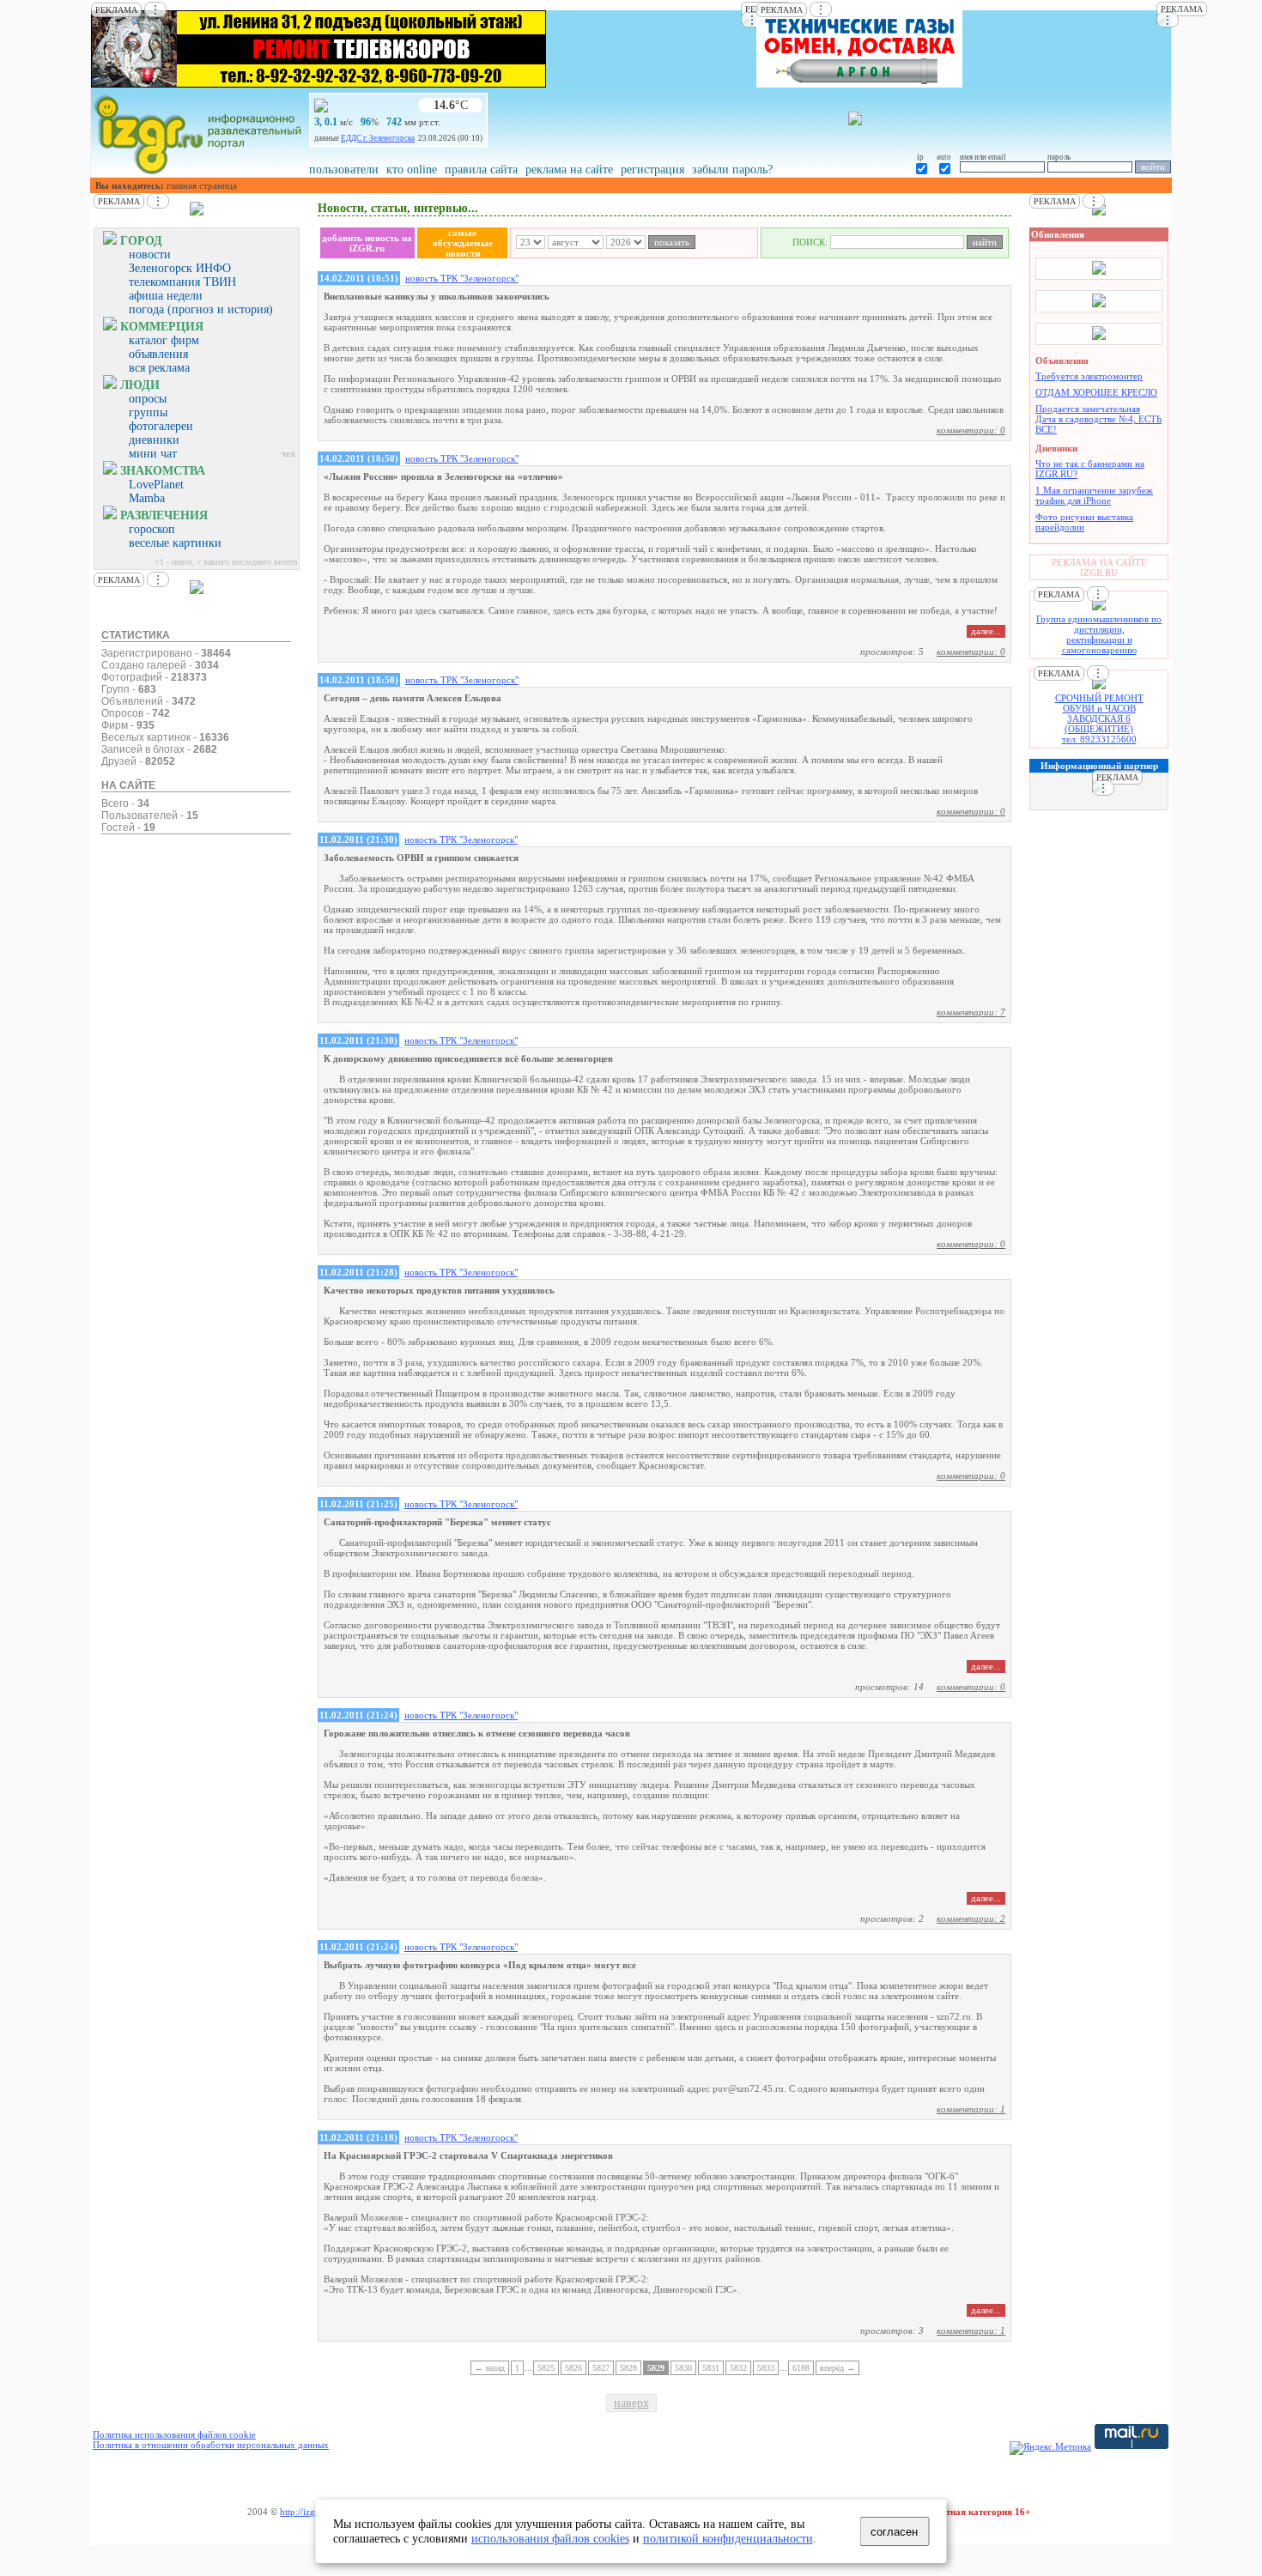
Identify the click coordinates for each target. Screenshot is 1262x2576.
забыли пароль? (732, 170)
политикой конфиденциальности (728, 2538)
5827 (601, 2368)
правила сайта (481, 170)
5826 (573, 2368)
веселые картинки (175, 543)
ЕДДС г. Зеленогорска (378, 138)
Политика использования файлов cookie (174, 2434)
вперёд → (837, 2368)
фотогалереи (161, 426)
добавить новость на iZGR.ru (367, 243)
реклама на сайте (569, 170)
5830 (683, 2368)
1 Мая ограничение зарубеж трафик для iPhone (1094, 495)
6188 (801, 2368)
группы (148, 412)
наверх (631, 2403)
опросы (148, 399)
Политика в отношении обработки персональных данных (211, 2445)
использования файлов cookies (550, 2538)
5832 (738, 2368)
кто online (412, 170)
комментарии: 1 (971, 2109)
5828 (628, 2368)
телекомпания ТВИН (182, 282)
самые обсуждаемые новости (463, 243)
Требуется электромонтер (1089, 376)
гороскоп (152, 529)
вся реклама (159, 368)
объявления (158, 354)
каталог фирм (164, 340)
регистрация (652, 170)
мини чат (153, 454)
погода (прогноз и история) (201, 309)
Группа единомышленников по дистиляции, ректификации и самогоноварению (1099, 634)
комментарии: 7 (971, 1012)
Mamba (147, 498)
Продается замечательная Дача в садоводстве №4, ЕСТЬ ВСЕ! (1098, 419)
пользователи (344, 170)
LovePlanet (156, 485)
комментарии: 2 (971, 1918)
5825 (546, 2368)
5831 (711, 2368)
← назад (490, 2368)
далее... (986, 631)
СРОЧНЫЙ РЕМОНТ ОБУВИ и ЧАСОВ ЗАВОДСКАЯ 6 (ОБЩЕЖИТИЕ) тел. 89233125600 (1099, 718)
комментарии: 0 (971, 430)
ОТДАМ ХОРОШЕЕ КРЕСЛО (1096, 392)
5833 (766, 2368)
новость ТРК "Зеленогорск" (462, 278)
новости (150, 255)
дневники (154, 440)
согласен (894, 2532)
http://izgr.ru (304, 2512)
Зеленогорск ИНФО (180, 268)
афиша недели (166, 296)
